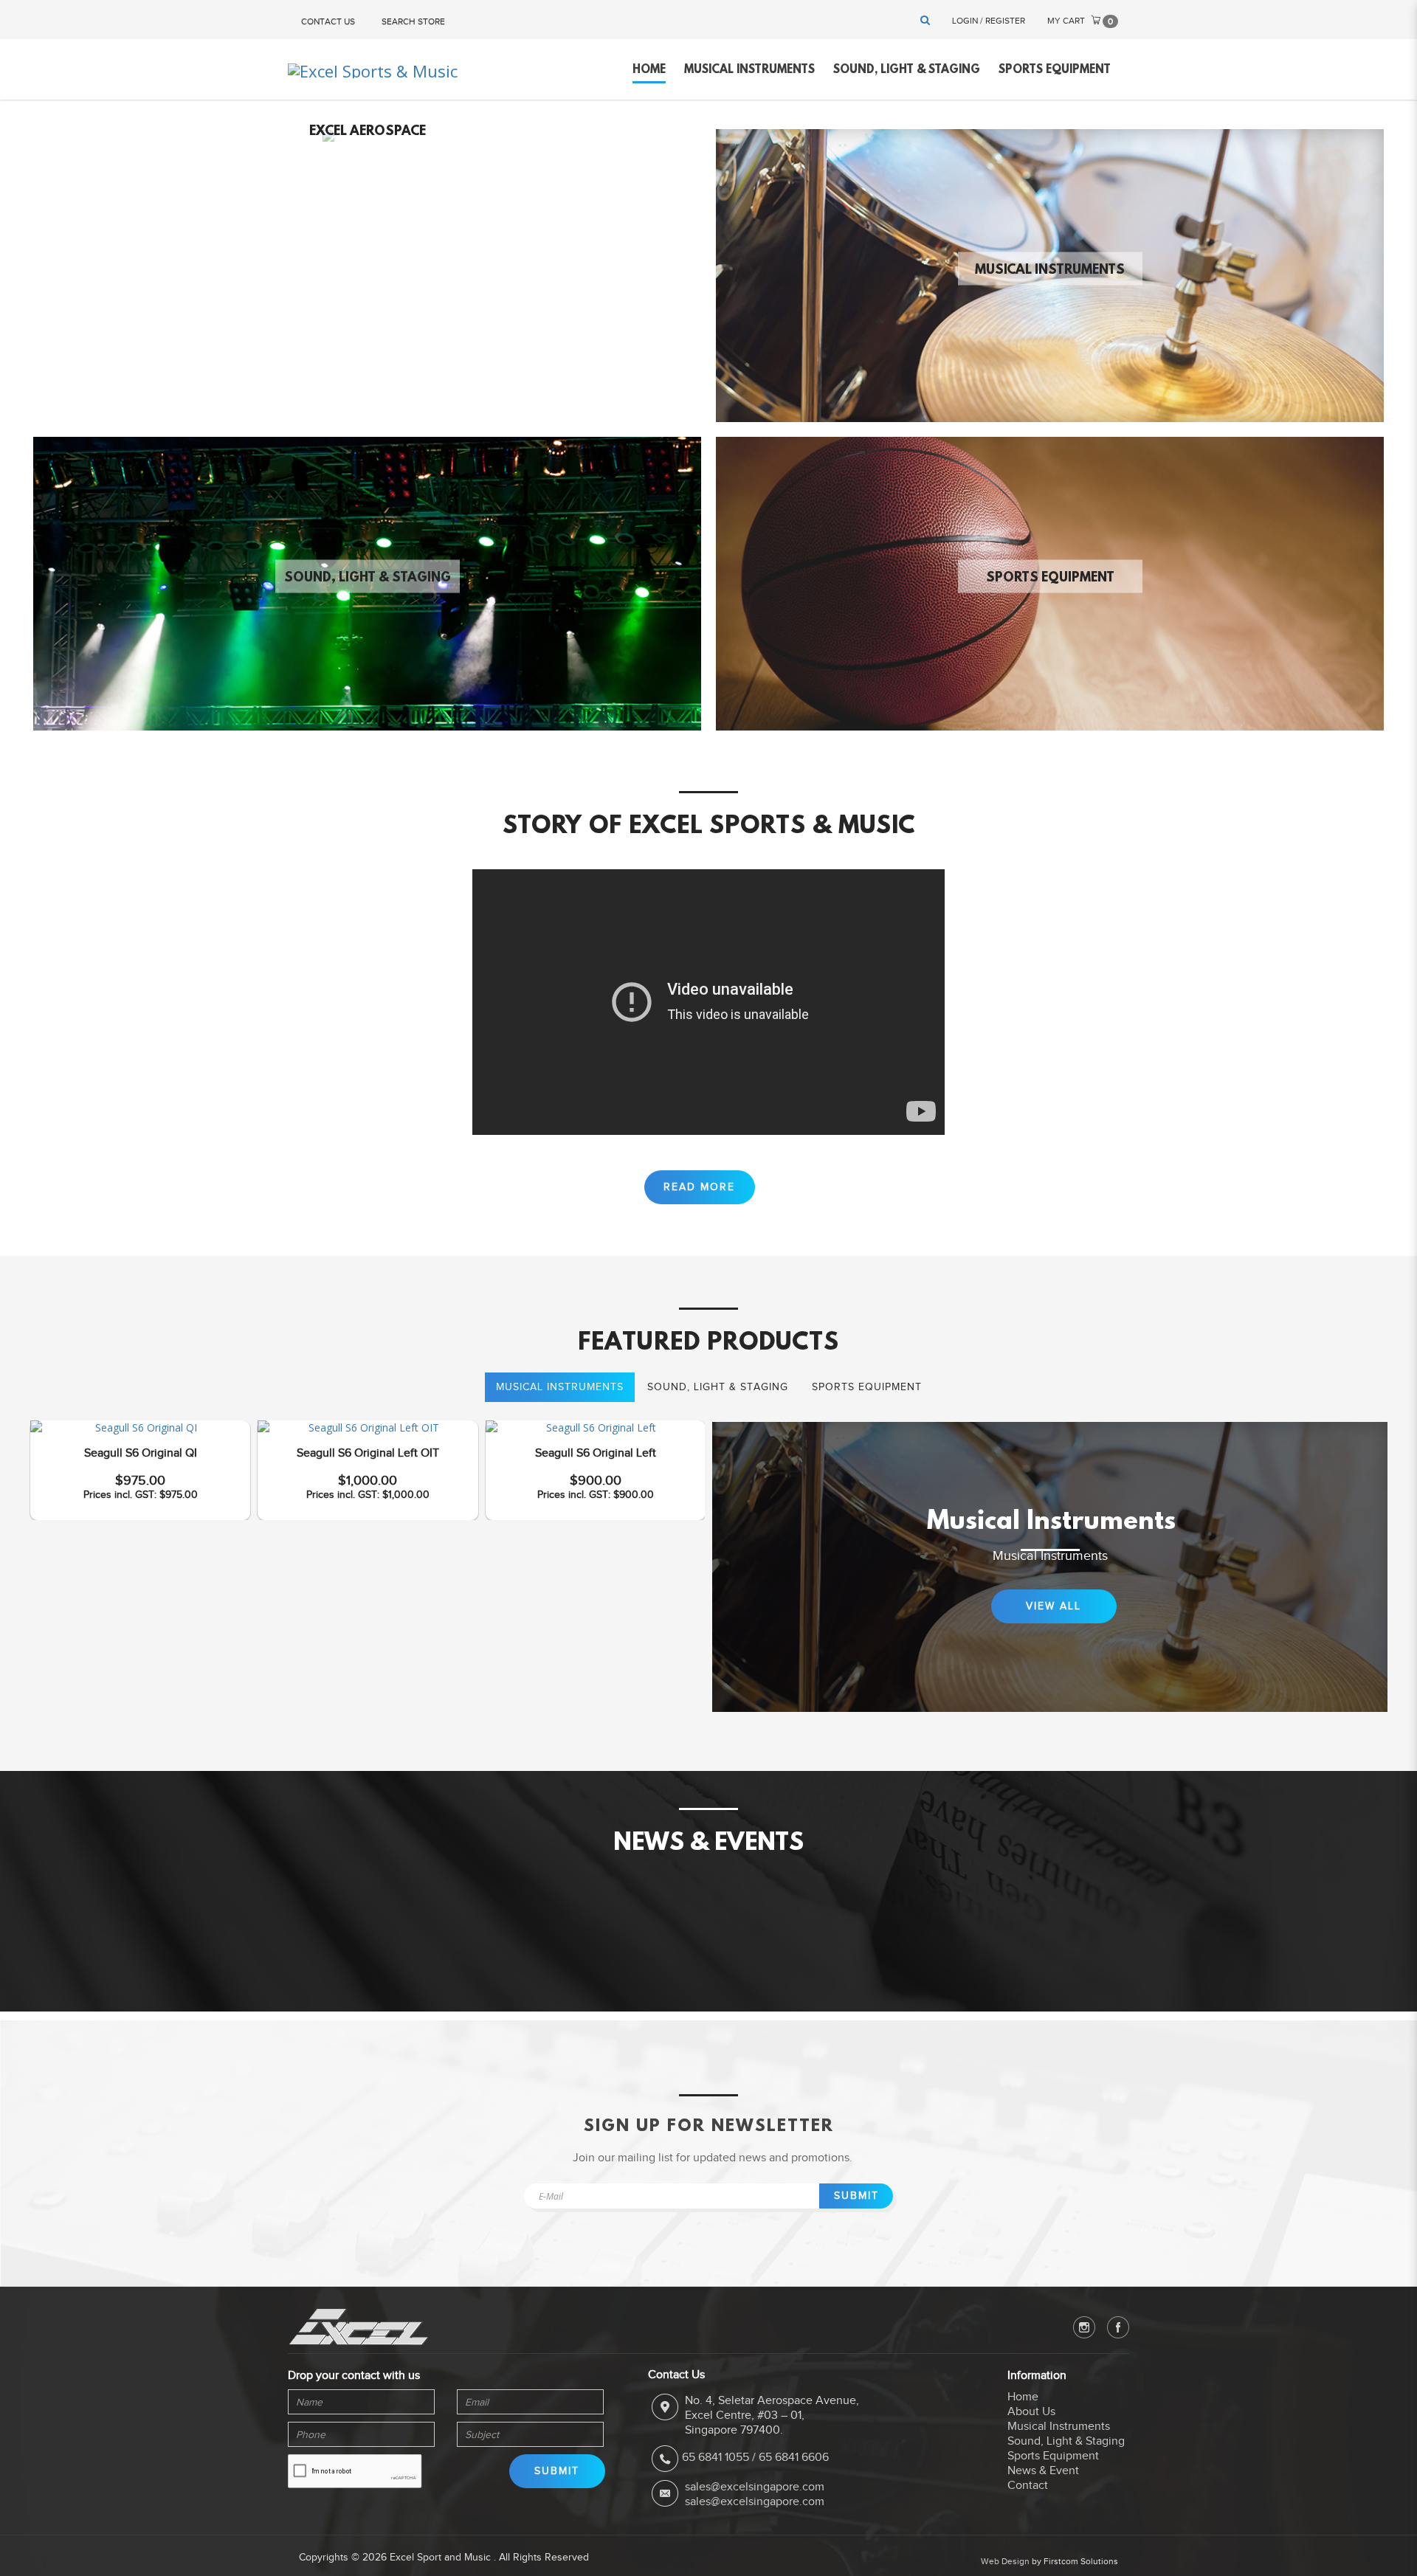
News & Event (1043, 2470)
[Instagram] (1084, 2327)
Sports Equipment (1050, 579)
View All (1054, 1606)
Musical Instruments (1050, 270)
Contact (1028, 2485)
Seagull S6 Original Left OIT (368, 1453)
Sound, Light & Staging (368, 579)
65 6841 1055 (716, 2457)
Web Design (1005, 2561)
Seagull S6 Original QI (141, 1453)
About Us (1031, 2411)
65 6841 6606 (794, 2457)
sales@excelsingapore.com (755, 2487)
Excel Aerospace (368, 131)
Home (1023, 2397)
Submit (856, 2196)
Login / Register (989, 21)
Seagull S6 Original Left (596, 1453)
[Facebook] (1118, 2327)
